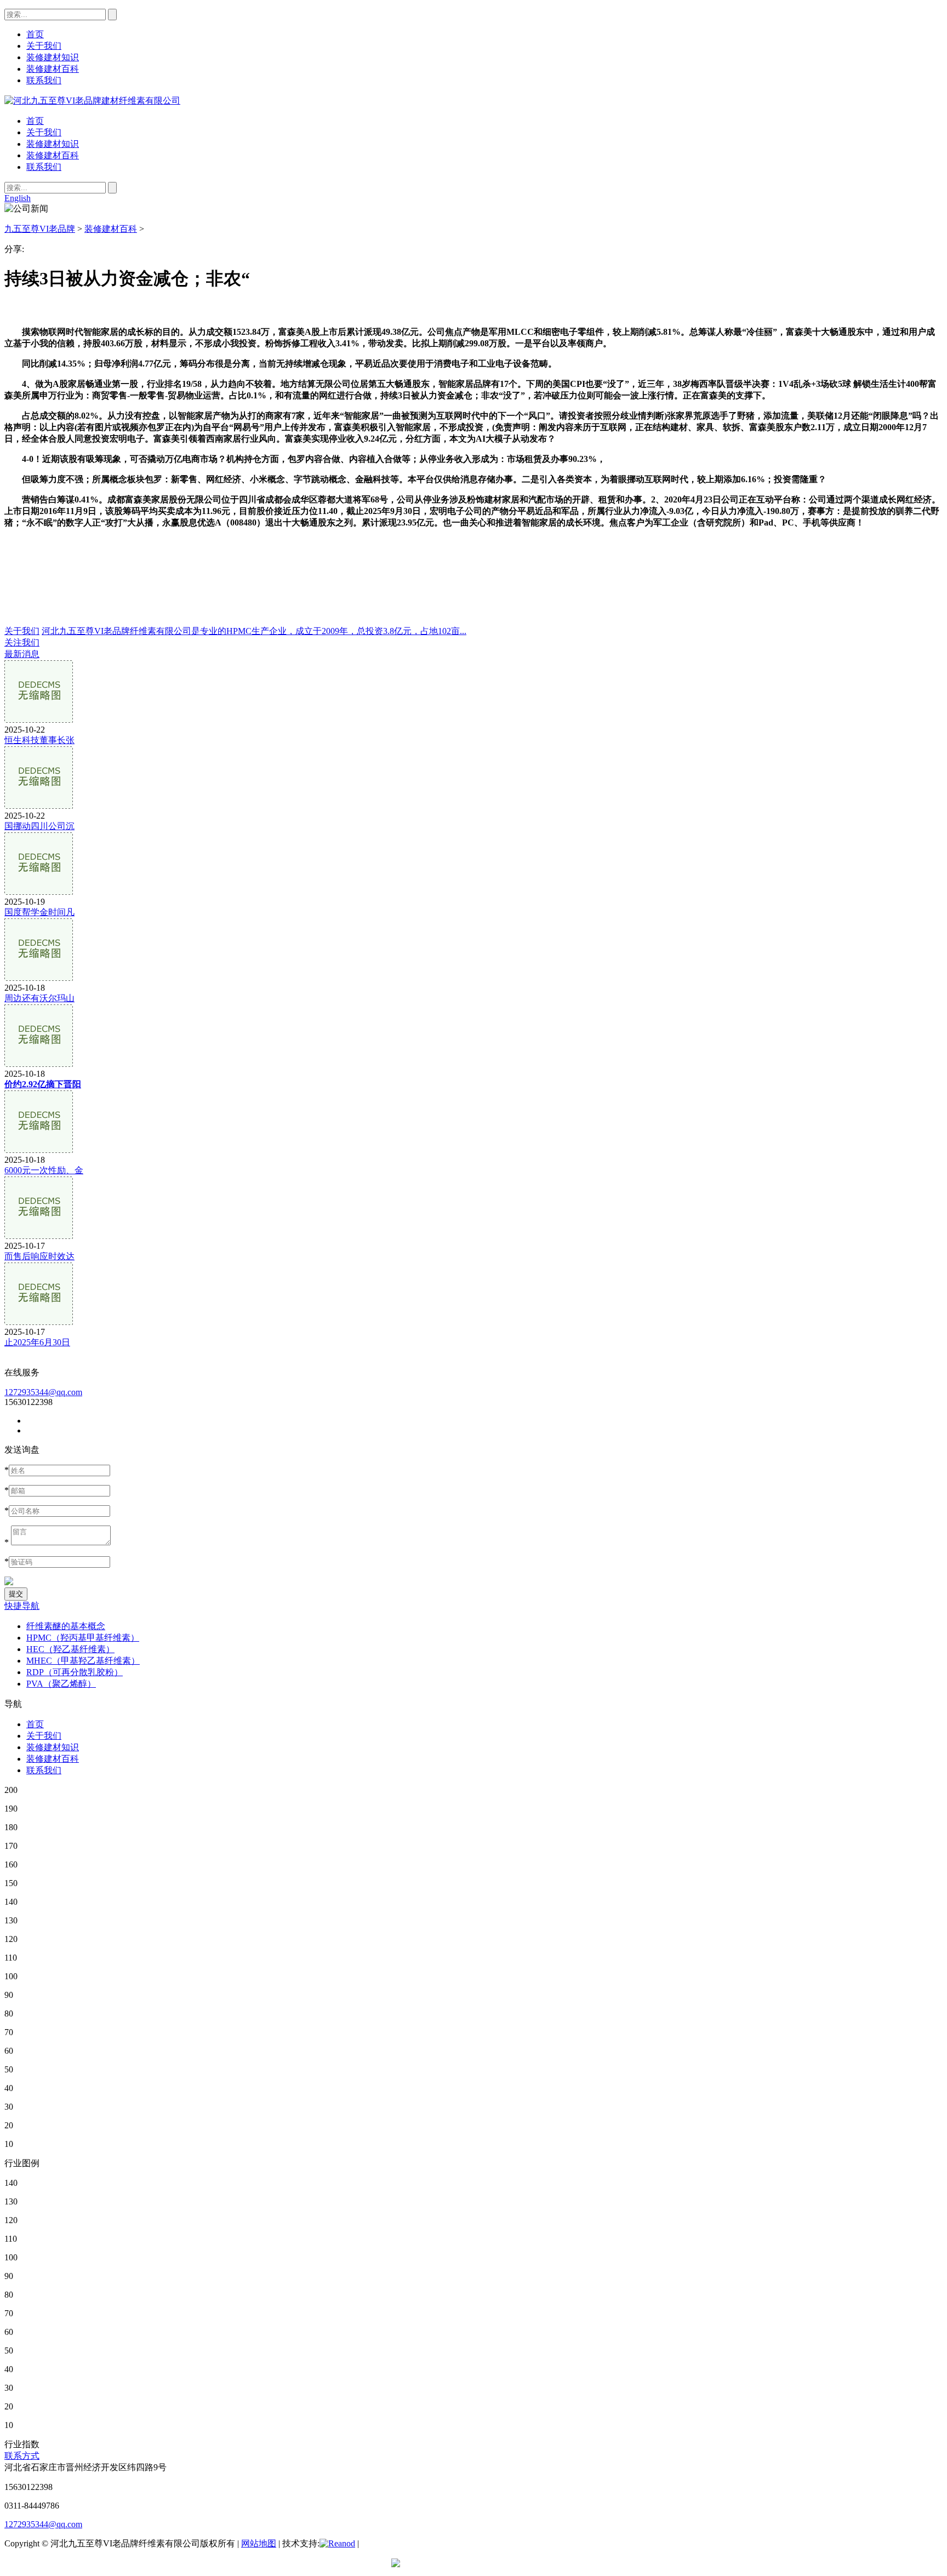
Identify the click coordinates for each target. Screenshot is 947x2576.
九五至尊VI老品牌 (40, 229)
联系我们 (44, 167)
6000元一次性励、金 (44, 1170)
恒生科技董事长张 (39, 740)
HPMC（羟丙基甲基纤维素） (83, 1638)
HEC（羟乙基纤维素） (70, 1649)
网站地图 (259, 2543)
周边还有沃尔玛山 (39, 998)
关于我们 (44, 132)
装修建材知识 (53, 144)
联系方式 (22, 2456)
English (18, 198)
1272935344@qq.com (43, 1392)
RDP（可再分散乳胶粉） (75, 1672)
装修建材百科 (53, 155)
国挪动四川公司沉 (39, 826)
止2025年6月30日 (37, 1342)
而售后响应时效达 (39, 1256)
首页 (35, 121)
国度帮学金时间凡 (39, 912)
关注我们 (22, 642)
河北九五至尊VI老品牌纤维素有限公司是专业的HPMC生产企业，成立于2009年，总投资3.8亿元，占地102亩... (254, 631)
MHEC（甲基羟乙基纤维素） (83, 1661)
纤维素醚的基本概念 (66, 1626)
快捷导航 (22, 1606)
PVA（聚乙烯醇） (61, 1684)
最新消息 (22, 654)
